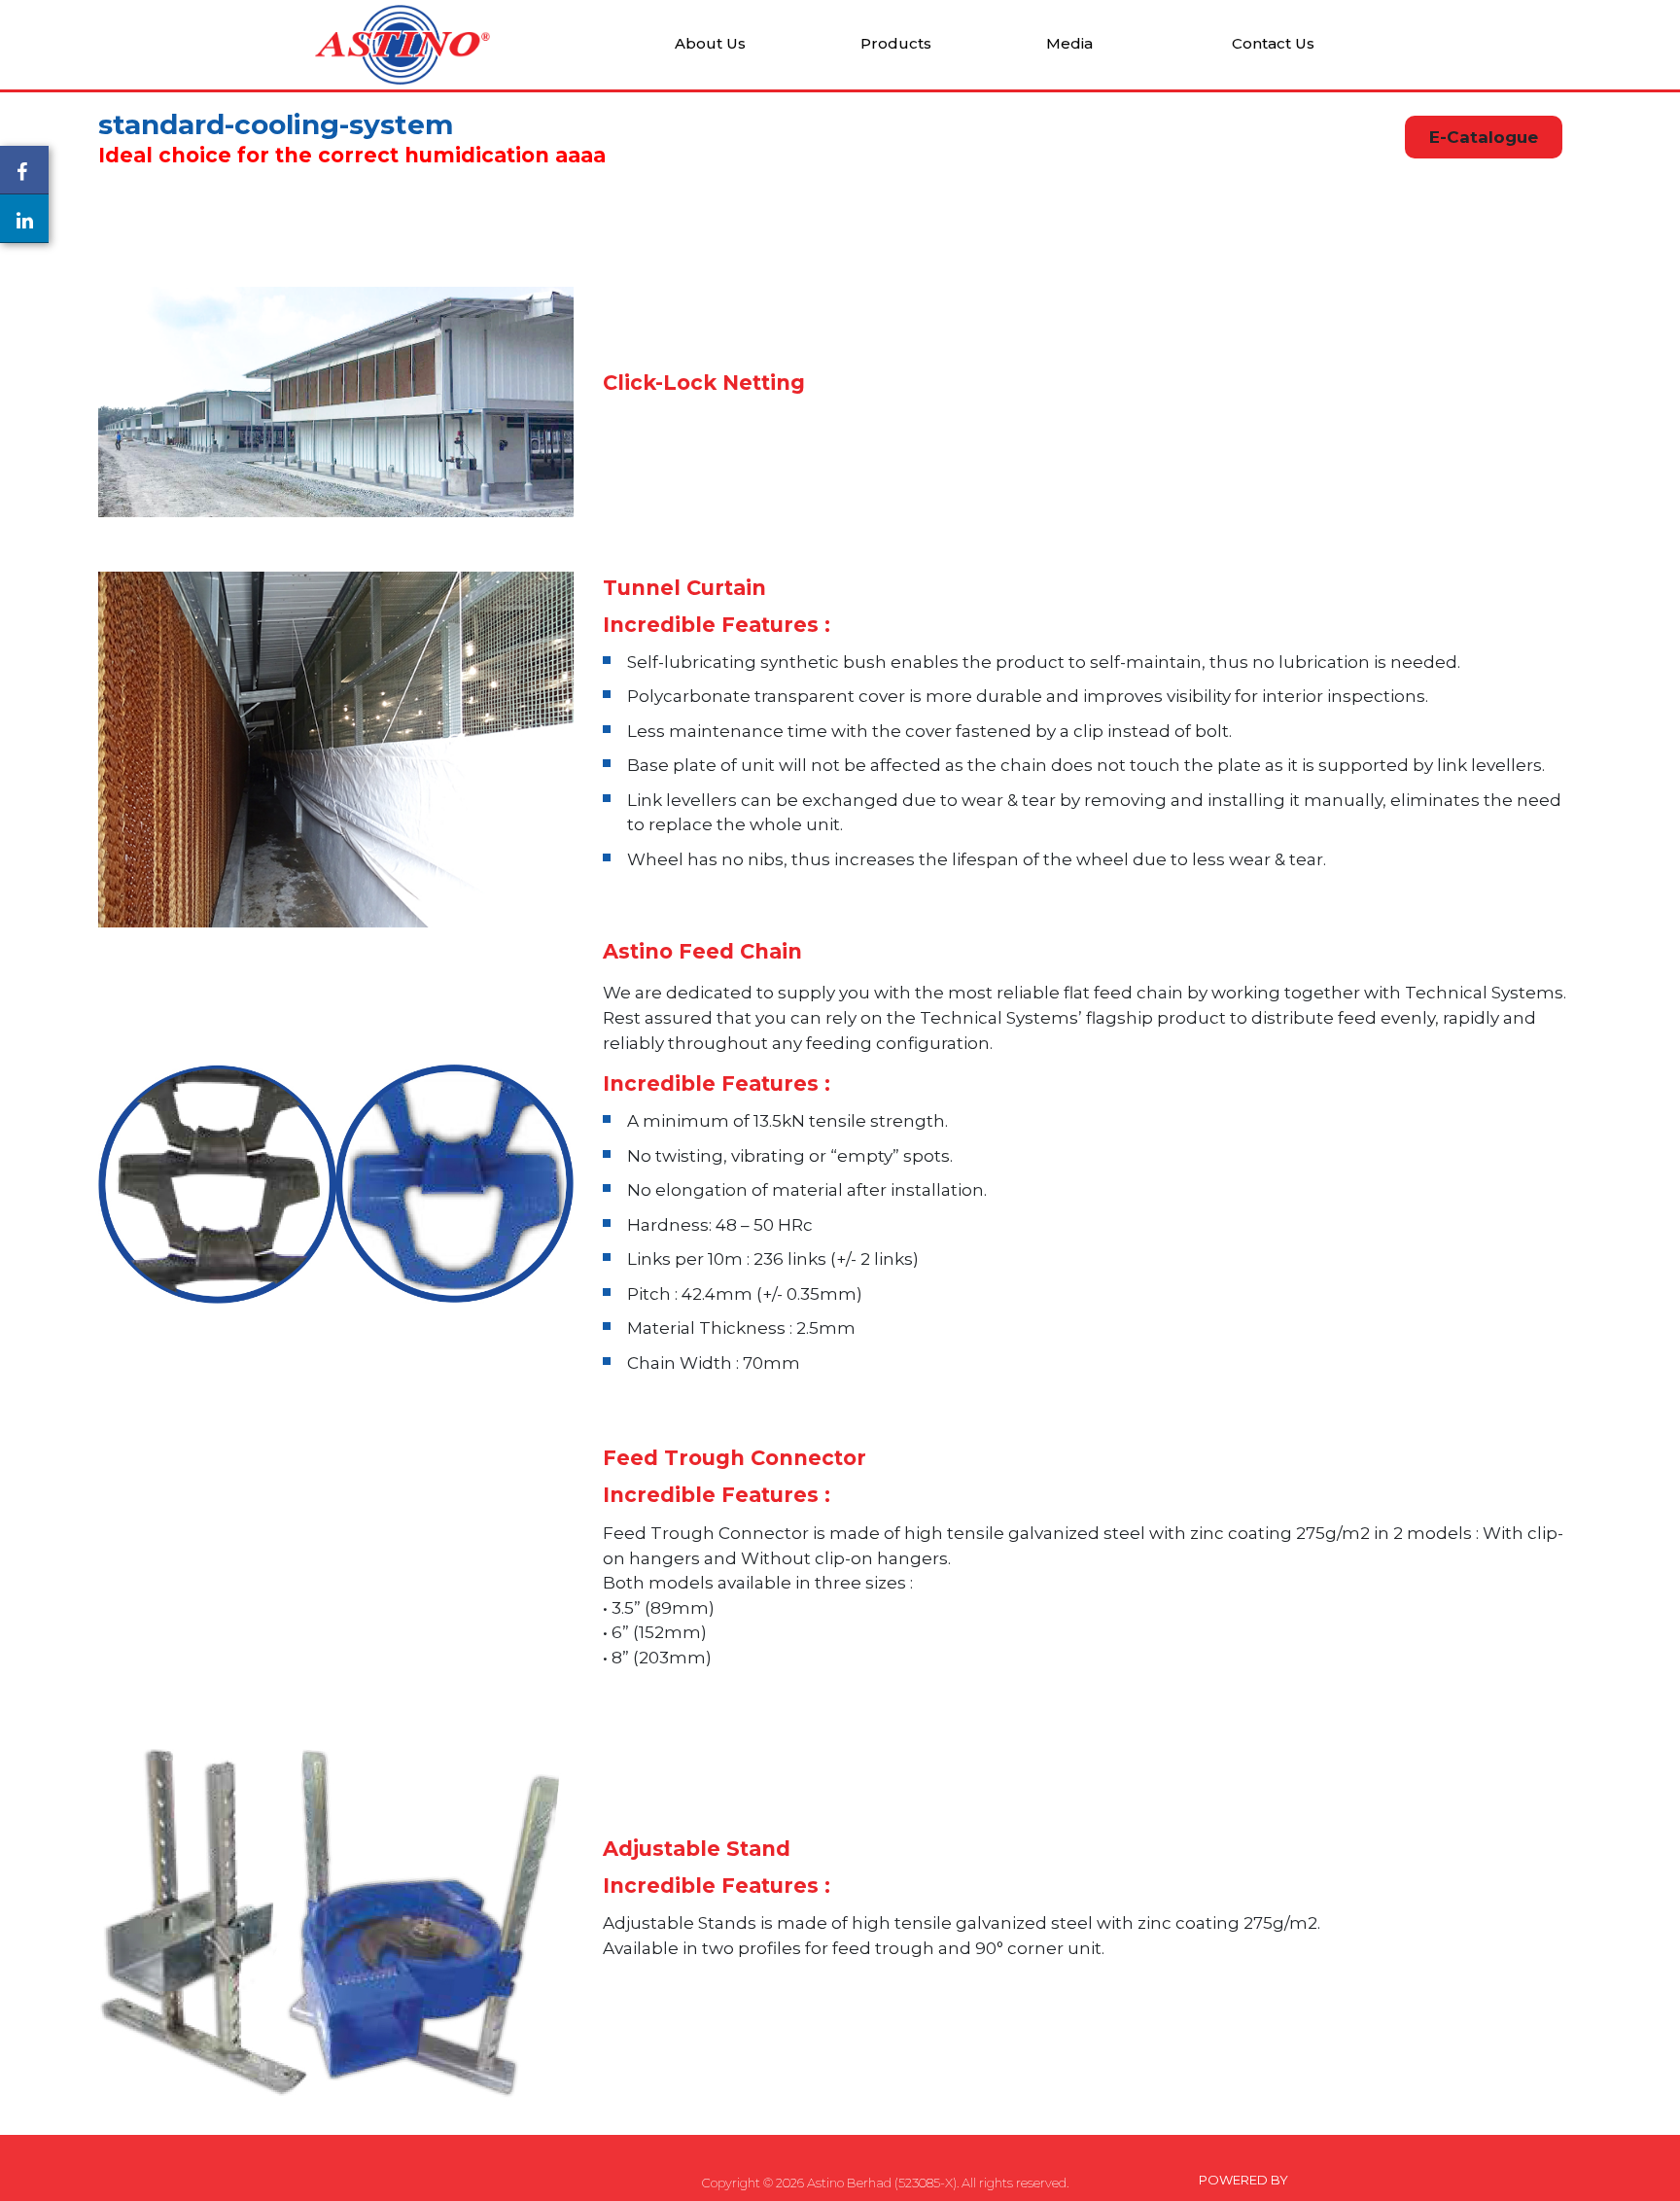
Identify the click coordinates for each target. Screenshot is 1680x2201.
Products (896, 44)
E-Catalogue (1484, 137)
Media (1069, 44)
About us (710, 44)
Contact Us (1273, 44)
